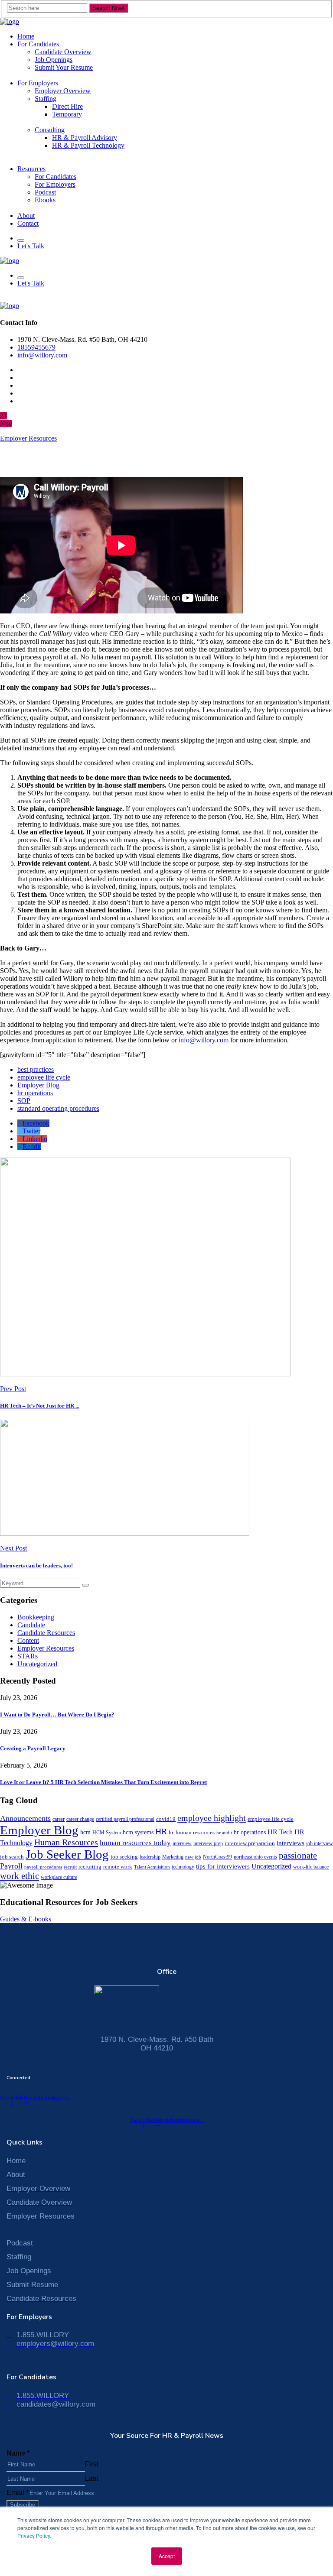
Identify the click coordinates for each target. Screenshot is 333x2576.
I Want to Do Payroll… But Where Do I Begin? (57, 1715)
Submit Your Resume (64, 67)
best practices (36, 1069)
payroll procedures (43, 1867)
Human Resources (66, 1842)
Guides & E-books (26, 1919)
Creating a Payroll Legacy (33, 1748)
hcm (85, 1832)
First (92, 2464)
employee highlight (212, 1818)
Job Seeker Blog (67, 1854)
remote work (118, 1867)
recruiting (90, 1867)
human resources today (135, 1843)
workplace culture (59, 1877)
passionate (298, 1856)
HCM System (107, 1833)
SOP (24, 1101)
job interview (320, 1843)
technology (183, 1867)
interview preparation (250, 1843)
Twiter (31, 1131)
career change (80, 1819)
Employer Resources (28, 438)
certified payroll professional (125, 1819)
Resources (31, 169)
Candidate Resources (46, 1633)
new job (193, 1857)
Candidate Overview (63, 52)
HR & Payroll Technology (88, 145)
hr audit (224, 1833)
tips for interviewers (223, 1866)
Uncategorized (37, 1664)
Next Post (13, 1548)
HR (161, 1831)
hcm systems (138, 1832)
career (59, 1819)
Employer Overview (63, 91)
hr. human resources (192, 1832)
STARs (28, 1656)
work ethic (20, 1876)
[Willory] (10, 21)
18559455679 (36, 347)
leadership (150, 1857)
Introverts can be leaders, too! (36, 1565)
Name (18, 2453)
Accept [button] (167, 2556)
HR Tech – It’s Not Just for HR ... (40, 1406)
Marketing (173, 1857)
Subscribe (23, 2505)
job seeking (124, 1857)
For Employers (38, 83)
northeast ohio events (255, 1857)
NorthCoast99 (217, 1857)
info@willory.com (42, 355)
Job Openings (54, 60)
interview (182, 1843)
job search (12, 1857)
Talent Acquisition (152, 1867)
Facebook (36, 1123)
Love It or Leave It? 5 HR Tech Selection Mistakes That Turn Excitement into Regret (103, 1782)
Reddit (32, 1147)
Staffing (46, 99)
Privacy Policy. (34, 2535)
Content (28, 1640)
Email (18, 2493)
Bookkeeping (36, 1617)
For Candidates (38, 44)
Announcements (25, 1818)
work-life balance (311, 1867)
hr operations (35, 1093)
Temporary (67, 114)
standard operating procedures (58, 1108)
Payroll (11, 1866)
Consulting (50, 130)
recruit (70, 1867)
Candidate (31, 1625)
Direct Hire (67, 106)
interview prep (208, 1843)
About (26, 216)
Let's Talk (31, 246)
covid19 (166, 1819)
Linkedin (35, 1139)
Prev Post (13, 1389)
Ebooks (45, 200)
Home (26, 36)
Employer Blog (38, 1085)
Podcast (45, 192)
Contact (28, 223)
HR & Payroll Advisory (85, 138)
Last (91, 2478)
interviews (291, 1843)
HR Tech (280, 1832)
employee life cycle (44, 1077)
